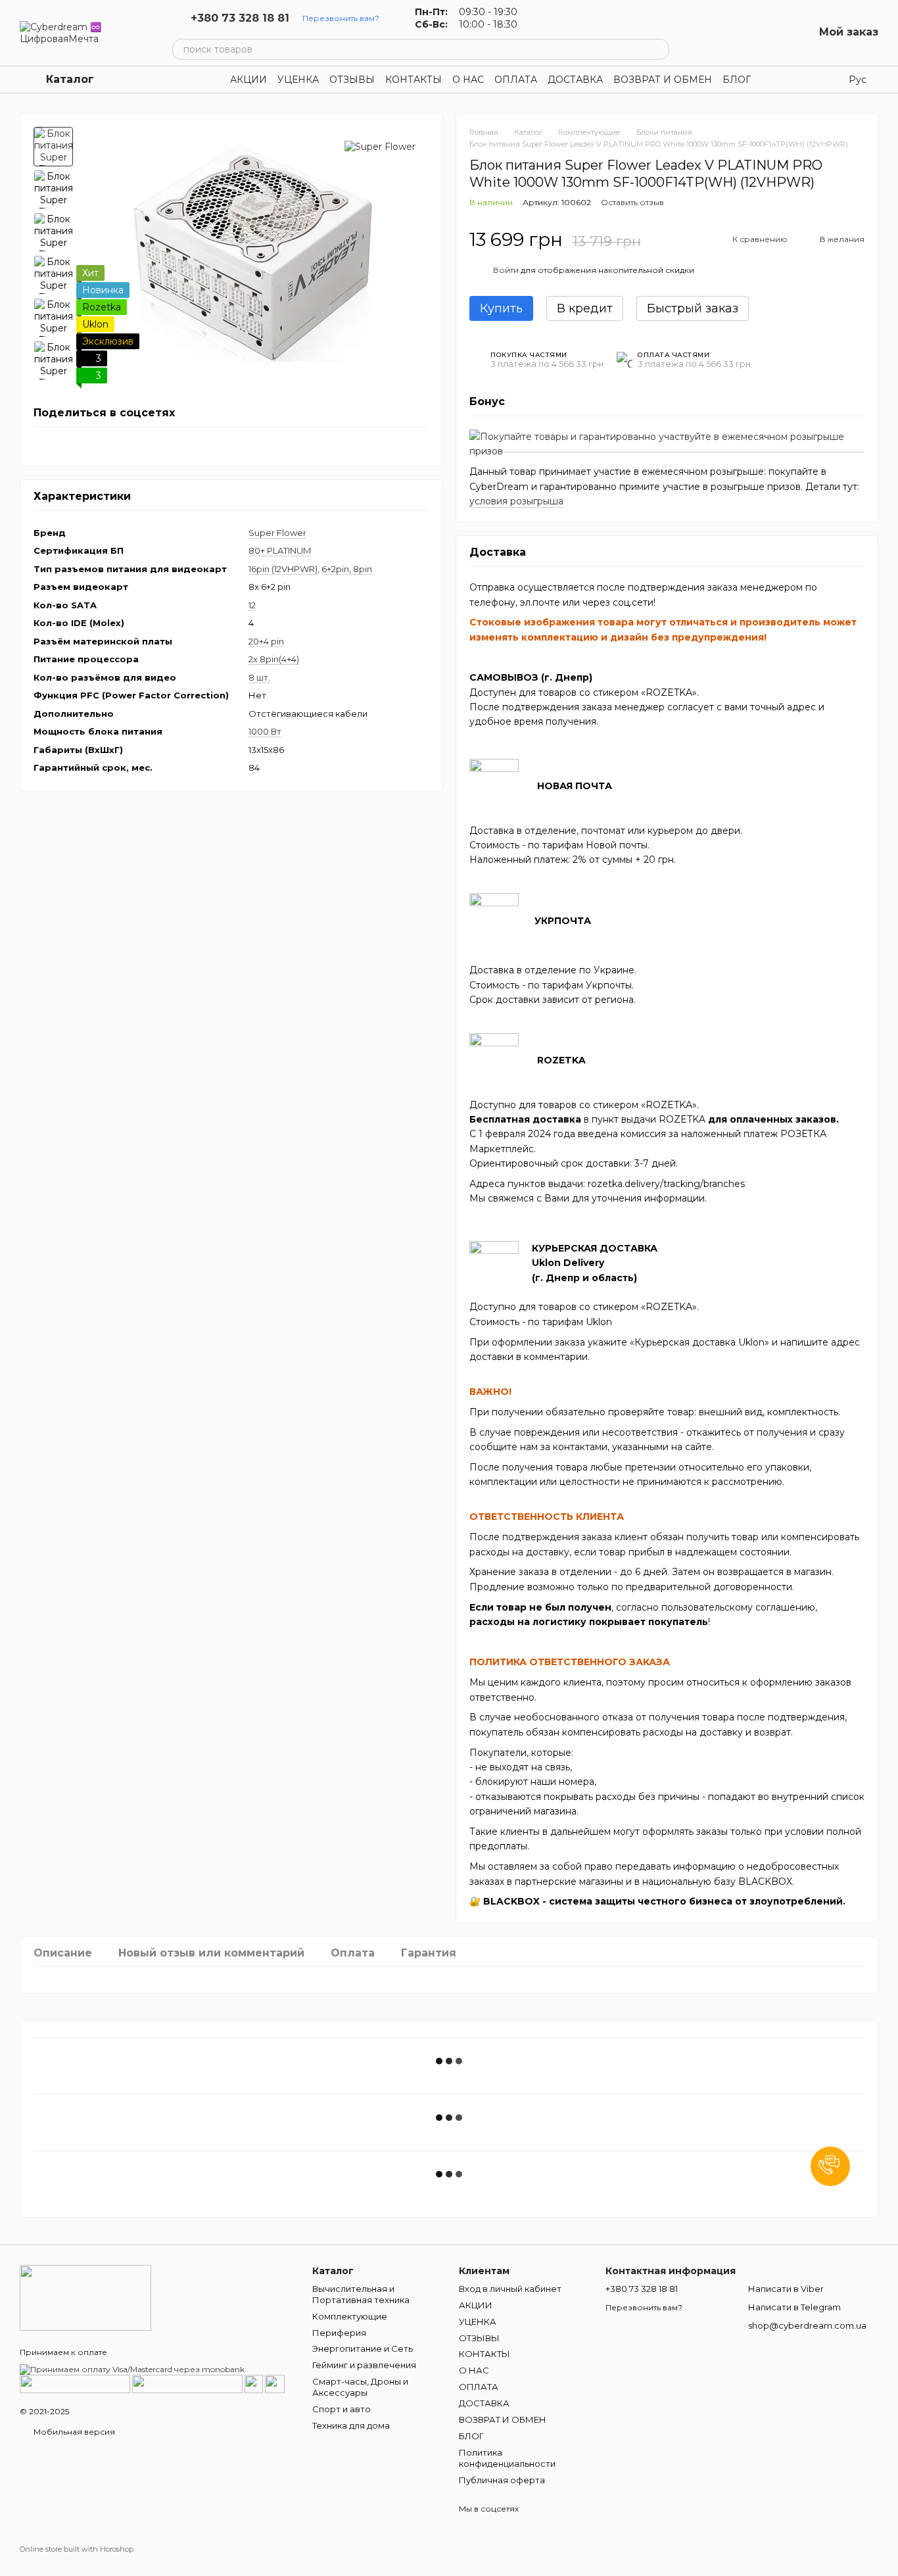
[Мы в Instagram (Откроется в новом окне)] (557, 18)
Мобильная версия (73, 2432)
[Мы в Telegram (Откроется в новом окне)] (573, 18)
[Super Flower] (380, 146)
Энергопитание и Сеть (363, 2348)
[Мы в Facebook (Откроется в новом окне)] (541, 18)
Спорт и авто (342, 2409)
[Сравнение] (735, 33)
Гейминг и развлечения (364, 2365)
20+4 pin (266, 641)
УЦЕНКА (298, 80)
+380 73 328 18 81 (240, 18)
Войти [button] (506, 270)
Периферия (339, 2333)
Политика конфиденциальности (507, 2458)
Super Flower (277, 533)
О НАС (468, 80)
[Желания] (769, 33)
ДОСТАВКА (575, 80)
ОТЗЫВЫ (352, 80)
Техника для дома (351, 2425)
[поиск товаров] (659, 49)
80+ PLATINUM (280, 550)
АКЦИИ (248, 80)
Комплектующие (350, 2316)
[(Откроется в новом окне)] (254, 2383)
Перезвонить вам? (341, 18)
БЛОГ (737, 80)
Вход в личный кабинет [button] (510, 2289)
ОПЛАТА (516, 80)
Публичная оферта (502, 2480)
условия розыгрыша (516, 501)
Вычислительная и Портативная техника (361, 2294)
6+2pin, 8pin (347, 569)
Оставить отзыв (632, 202)
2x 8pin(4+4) (274, 659)
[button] (830, 2166)
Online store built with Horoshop (77, 2549)
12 (252, 605)
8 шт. (259, 677)
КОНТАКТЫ (414, 80)
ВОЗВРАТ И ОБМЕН (663, 80)
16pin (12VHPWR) (283, 569)
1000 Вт (265, 731)
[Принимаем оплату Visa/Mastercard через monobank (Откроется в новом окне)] (132, 2369)
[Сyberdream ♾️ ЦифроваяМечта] (85, 2297)
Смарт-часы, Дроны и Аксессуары (360, 2387)
